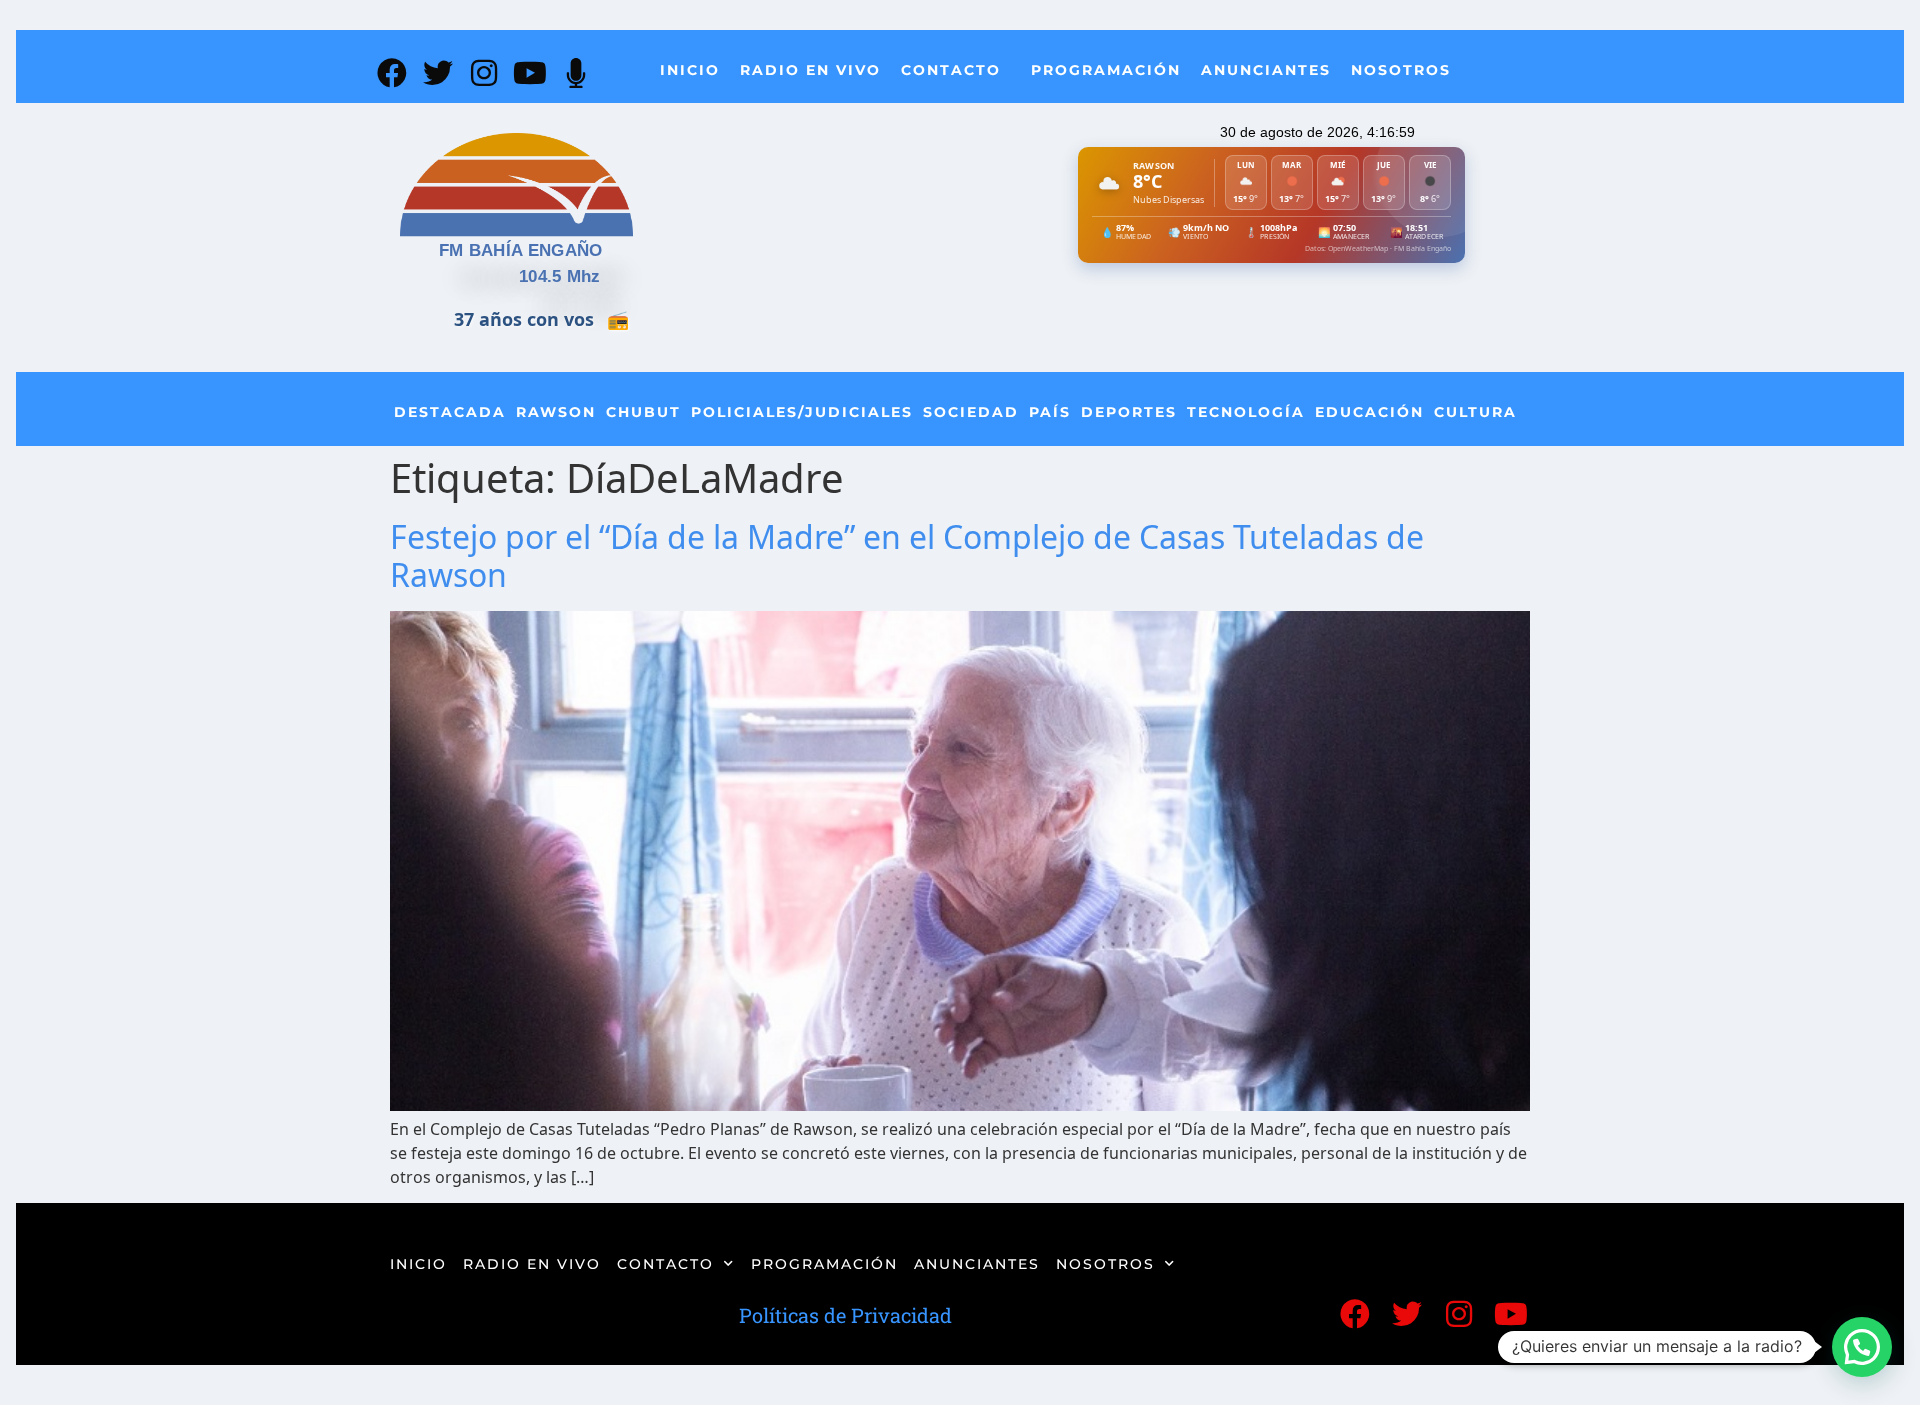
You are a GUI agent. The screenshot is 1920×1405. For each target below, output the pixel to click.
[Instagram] (484, 73)
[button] (1862, 1347)
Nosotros (1401, 70)
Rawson (556, 412)
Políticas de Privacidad (845, 1315)
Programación (1106, 70)
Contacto (951, 70)
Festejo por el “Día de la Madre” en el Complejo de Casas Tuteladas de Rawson (907, 555)
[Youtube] (530, 73)
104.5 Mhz (560, 276)
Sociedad (971, 412)
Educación (1369, 412)
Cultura (1475, 412)
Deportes (1129, 412)
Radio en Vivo (810, 70)
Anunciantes (1266, 70)
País (1050, 412)
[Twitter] (438, 73)
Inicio (690, 70)
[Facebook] (392, 73)
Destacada (450, 412)
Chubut (643, 412)
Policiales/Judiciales (802, 412)
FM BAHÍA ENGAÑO (521, 250)
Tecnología (1246, 412)
